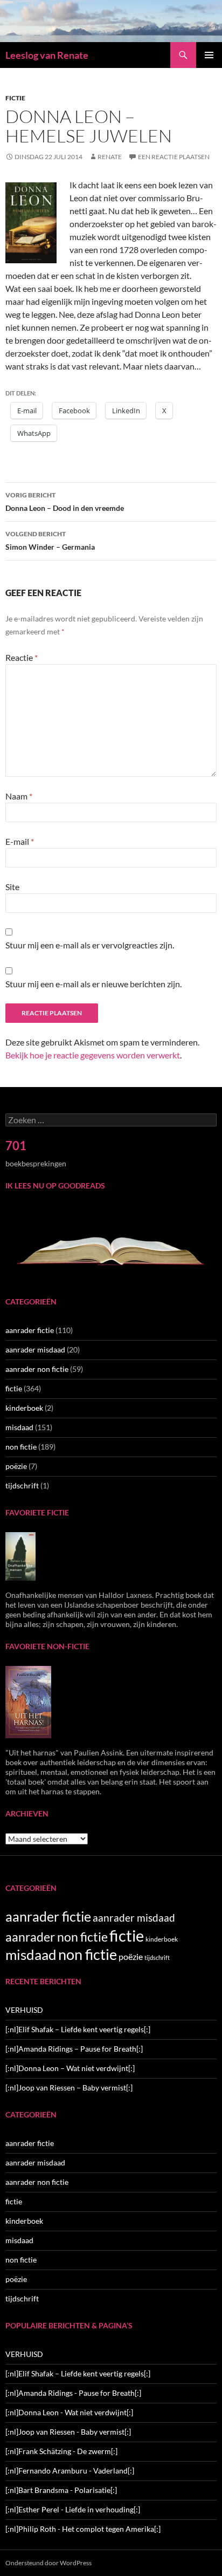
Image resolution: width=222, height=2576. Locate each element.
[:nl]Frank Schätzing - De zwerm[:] (61, 2451)
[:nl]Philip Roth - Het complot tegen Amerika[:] (83, 2529)
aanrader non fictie (37, 1369)
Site (12, 887)
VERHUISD (24, 2010)
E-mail (20, 841)
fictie (15, 98)
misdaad (19, 1427)
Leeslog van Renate (47, 55)
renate (110, 157)
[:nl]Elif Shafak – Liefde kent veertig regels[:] (78, 2029)
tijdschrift (22, 1485)
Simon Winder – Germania (50, 541)
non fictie (21, 1447)
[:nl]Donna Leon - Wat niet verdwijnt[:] (69, 2412)
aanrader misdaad (35, 1350)
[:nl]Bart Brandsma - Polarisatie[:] (61, 2490)
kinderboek (24, 1408)
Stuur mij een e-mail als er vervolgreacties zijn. (90, 945)
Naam (19, 796)
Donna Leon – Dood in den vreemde (65, 502)
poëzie (16, 1466)
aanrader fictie (30, 1330)
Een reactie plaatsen (174, 157)
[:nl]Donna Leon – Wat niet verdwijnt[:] (70, 2068)
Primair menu (209, 55)
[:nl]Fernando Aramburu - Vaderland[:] (70, 2471)
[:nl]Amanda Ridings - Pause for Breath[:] (73, 2393)
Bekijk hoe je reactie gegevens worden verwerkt (93, 1055)
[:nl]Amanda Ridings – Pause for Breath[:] (74, 2049)
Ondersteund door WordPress (48, 2563)
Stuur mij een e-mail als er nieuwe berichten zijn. (93, 984)
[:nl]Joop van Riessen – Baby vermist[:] (69, 2088)
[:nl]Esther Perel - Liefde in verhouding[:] (73, 2509)
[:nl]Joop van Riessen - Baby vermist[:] (68, 2432)
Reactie (22, 657)
